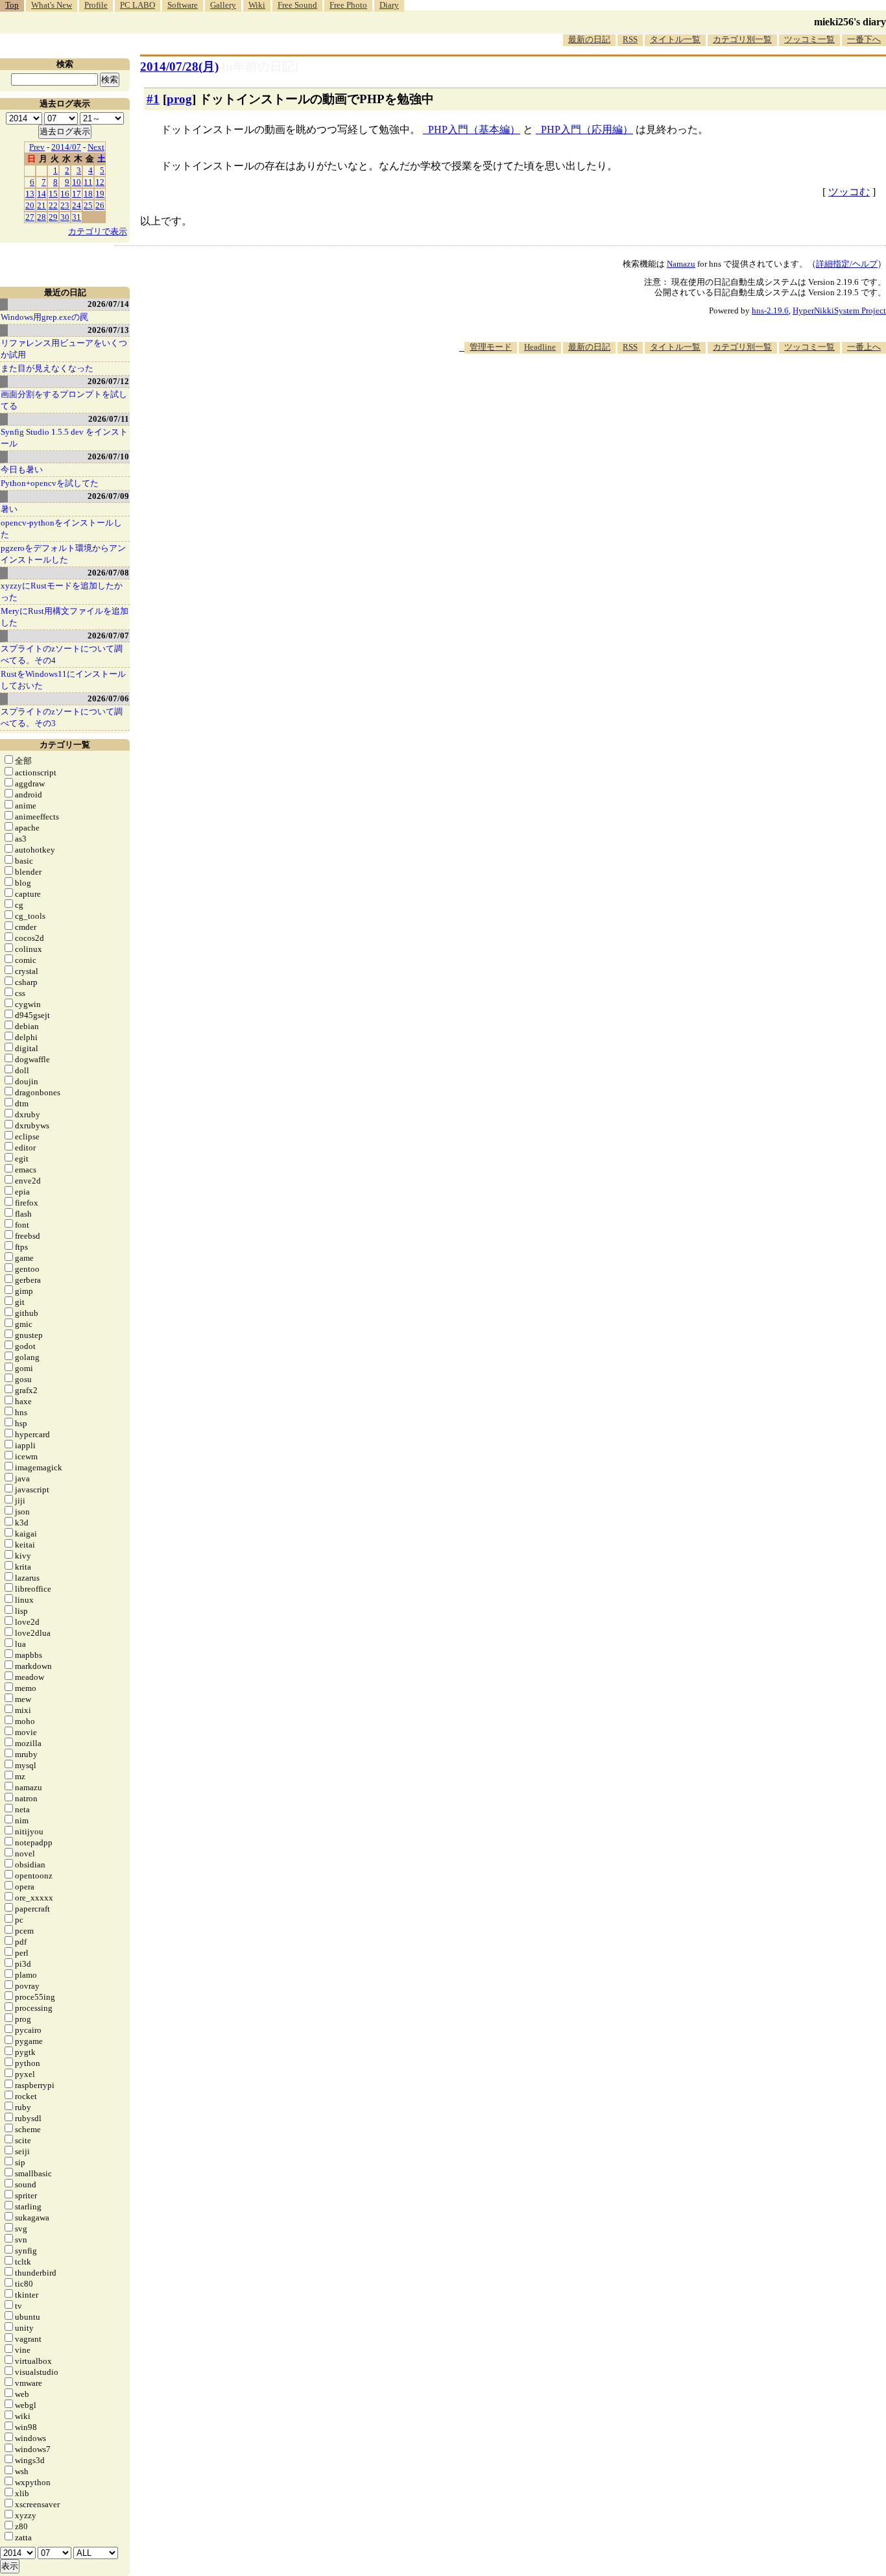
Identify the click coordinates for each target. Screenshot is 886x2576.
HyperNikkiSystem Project (839, 310)
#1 (153, 99)
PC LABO (138, 5)
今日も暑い (22, 469)
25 (88, 205)
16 (65, 194)
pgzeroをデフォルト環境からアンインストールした (63, 554)
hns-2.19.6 (770, 310)
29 (53, 217)
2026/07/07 (108, 636)
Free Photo (348, 5)
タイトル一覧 (675, 39)
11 (88, 182)
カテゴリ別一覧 (742, 39)
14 (42, 194)
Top (12, 5)
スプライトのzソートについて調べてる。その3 (62, 717)
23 (65, 205)
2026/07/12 (108, 381)
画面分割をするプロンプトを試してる (64, 400)
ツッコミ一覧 (809, 39)
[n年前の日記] (260, 67)
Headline (540, 347)
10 (77, 182)
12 (100, 182)
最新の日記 (589, 39)
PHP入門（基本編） (474, 129)
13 (30, 194)
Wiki (257, 5)
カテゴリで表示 (98, 231)
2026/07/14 (108, 304)
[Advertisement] (650, 393)
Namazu (681, 264)
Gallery (223, 5)
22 (53, 205)
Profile (96, 5)
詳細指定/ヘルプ (847, 264)
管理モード (491, 347)
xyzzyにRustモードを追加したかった (62, 591)
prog (179, 99)
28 (42, 217)
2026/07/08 (108, 573)
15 (53, 194)
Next (96, 147)
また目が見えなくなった (47, 368)
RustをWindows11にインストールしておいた (63, 680)
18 (88, 194)
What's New (52, 5)
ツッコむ (849, 192)
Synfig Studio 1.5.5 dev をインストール (64, 438)
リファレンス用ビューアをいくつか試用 (64, 349)
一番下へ (864, 39)
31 (77, 217)
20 (30, 205)
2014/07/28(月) (179, 67)
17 (77, 194)
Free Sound (297, 5)
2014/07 (66, 147)
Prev (37, 147)
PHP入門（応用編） (587, 129)
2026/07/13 (108, 330)
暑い (9, 509)
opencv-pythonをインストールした (61, 529)
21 (42, 205)
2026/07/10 (108, 456)
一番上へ (864, 347)
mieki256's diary (850, 22)
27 (30, 217)
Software (183, 5)
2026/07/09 (108, 496)
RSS (630, 39)
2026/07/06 (108, 699)
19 (100, 194)
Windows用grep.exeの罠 (44, 317)
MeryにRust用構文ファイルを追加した (65, 617)
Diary (389, 5)
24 (77, 205)
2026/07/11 (109, 419)
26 (100, 205)
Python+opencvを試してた (50, 483)
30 (65, 217)
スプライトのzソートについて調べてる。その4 (62, 654)
